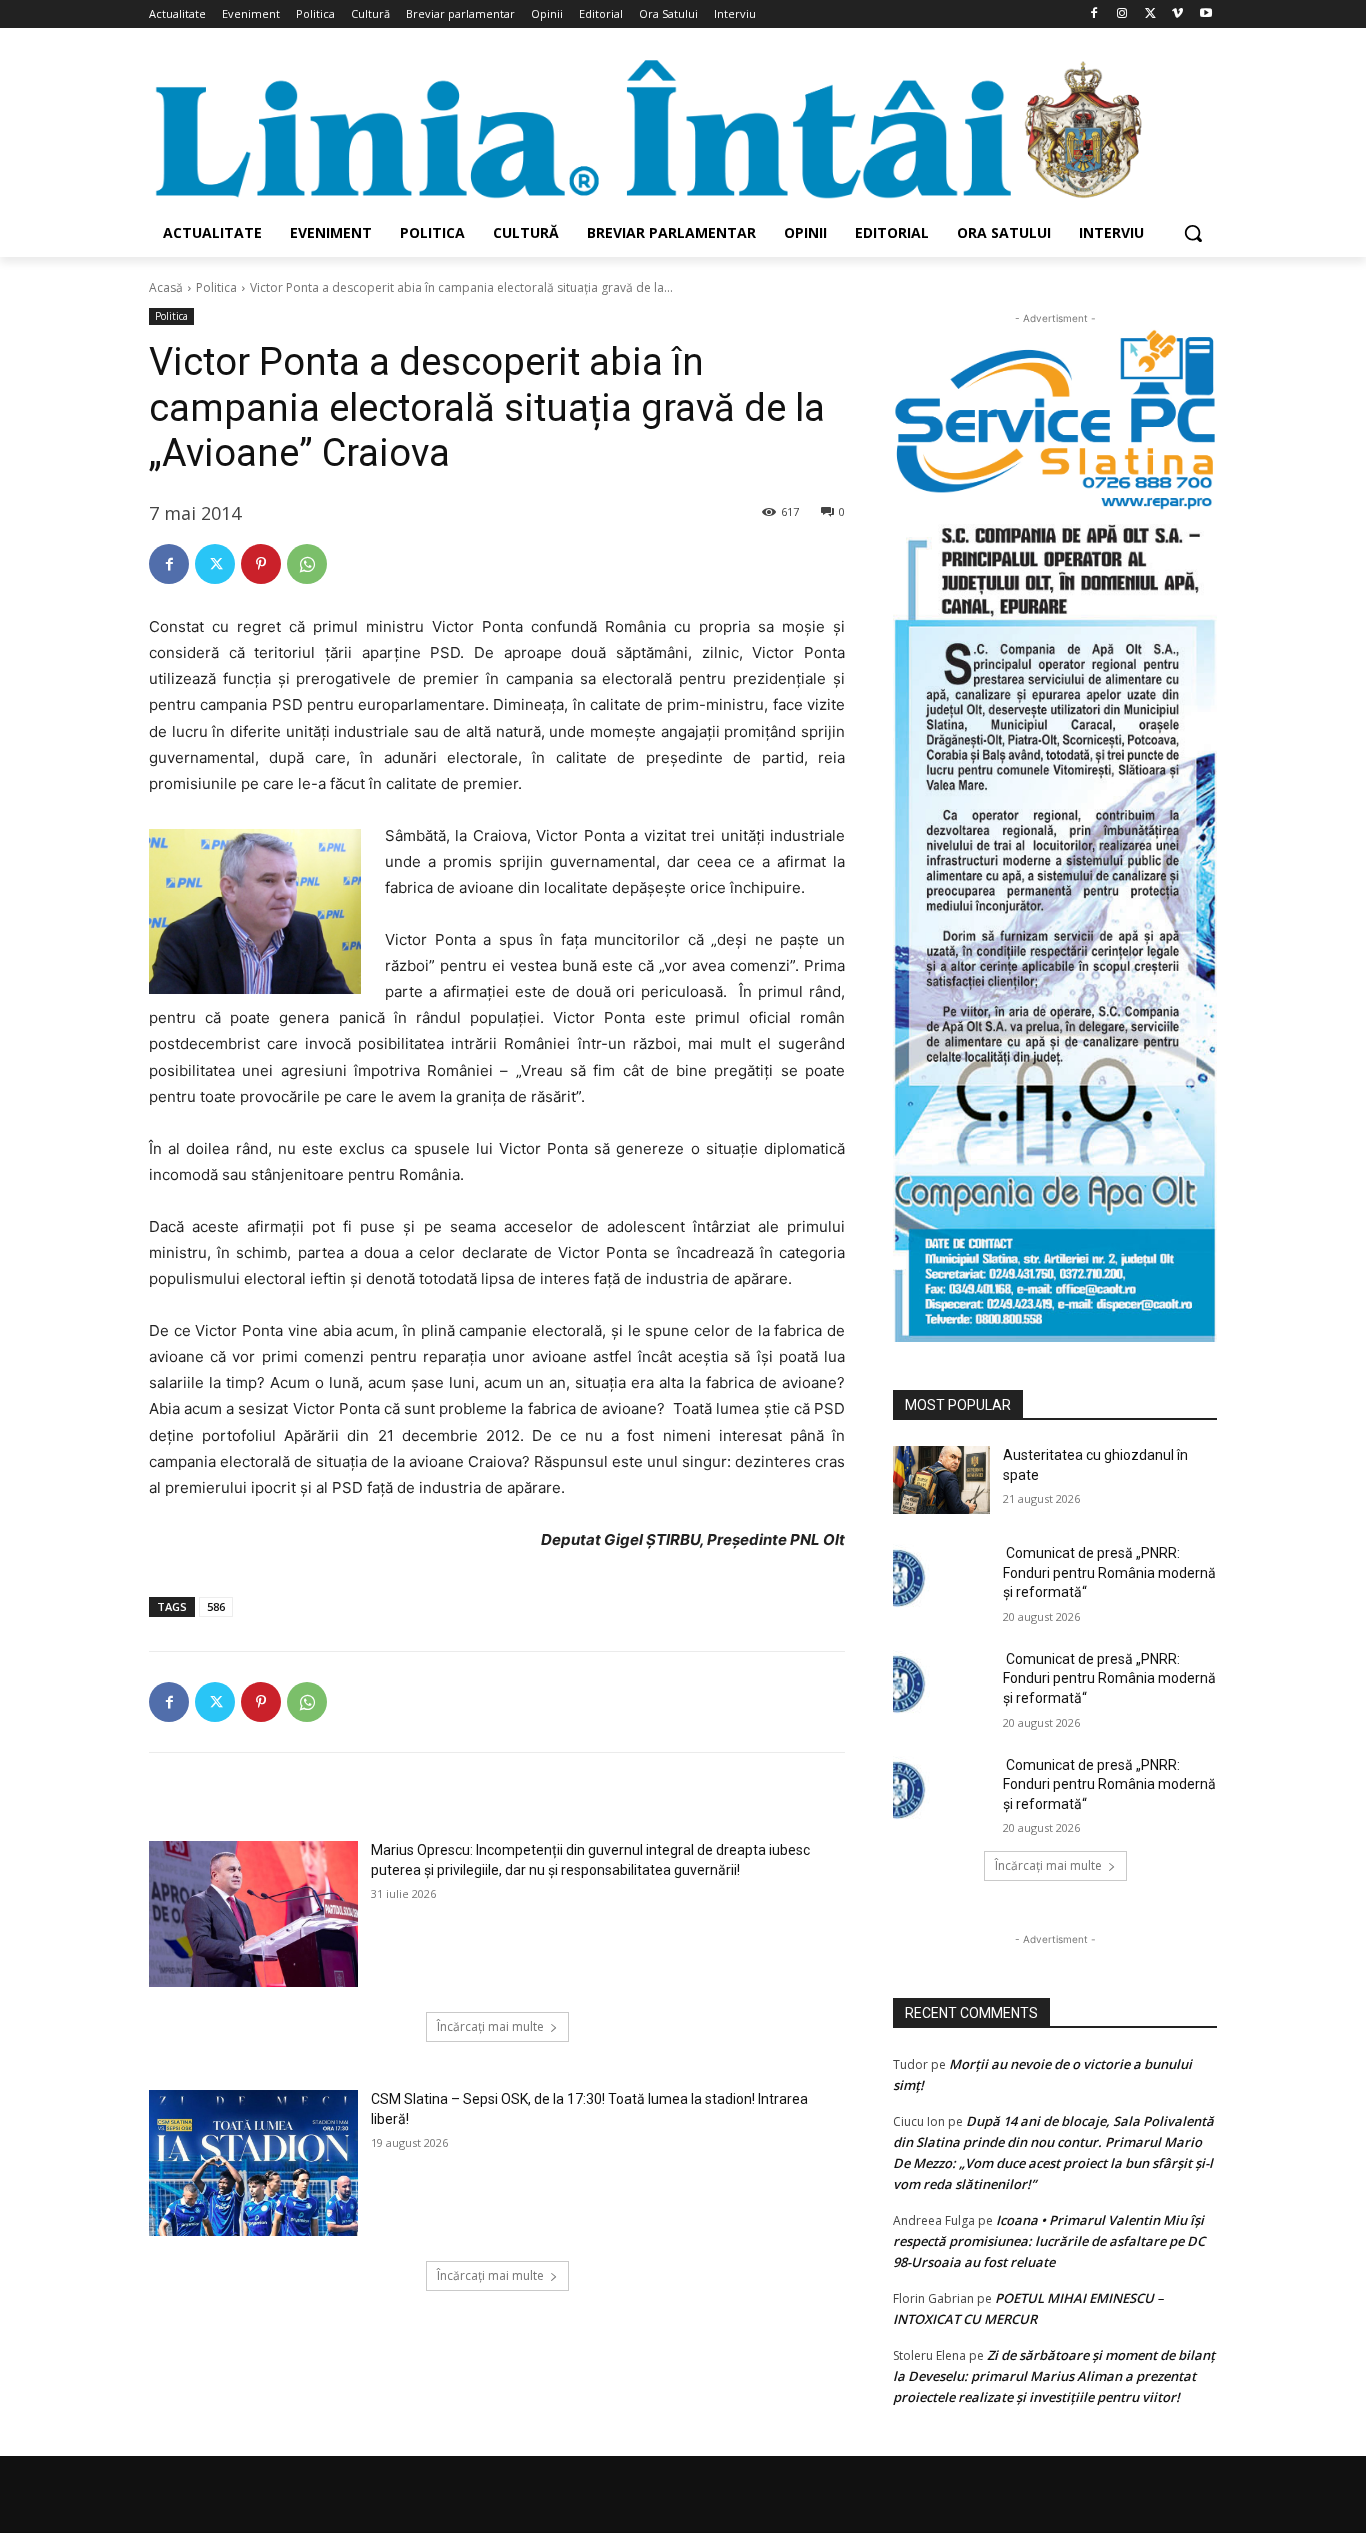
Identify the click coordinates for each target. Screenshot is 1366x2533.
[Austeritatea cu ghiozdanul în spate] (941, 1480)
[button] (1193, 233)
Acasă (166, 287)
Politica (216, 287)
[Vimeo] (1177, 14)
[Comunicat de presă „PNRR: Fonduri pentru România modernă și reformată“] (941, 1578)
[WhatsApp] (307, 564)
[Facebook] (1094, 14)
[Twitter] (1150, 14)
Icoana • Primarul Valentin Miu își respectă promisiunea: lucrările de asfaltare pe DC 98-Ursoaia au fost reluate (1049, 2241)
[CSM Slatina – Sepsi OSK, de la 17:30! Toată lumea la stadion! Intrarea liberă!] (253, 2163)
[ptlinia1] (1055, 420)
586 (216, 1606)
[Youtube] (1205, 14)
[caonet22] (1055, 926)
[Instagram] (1122, 14)
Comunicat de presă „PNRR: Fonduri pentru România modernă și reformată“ (1109, 1572)
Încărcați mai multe (490, 2026)
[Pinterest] (261, 564)
